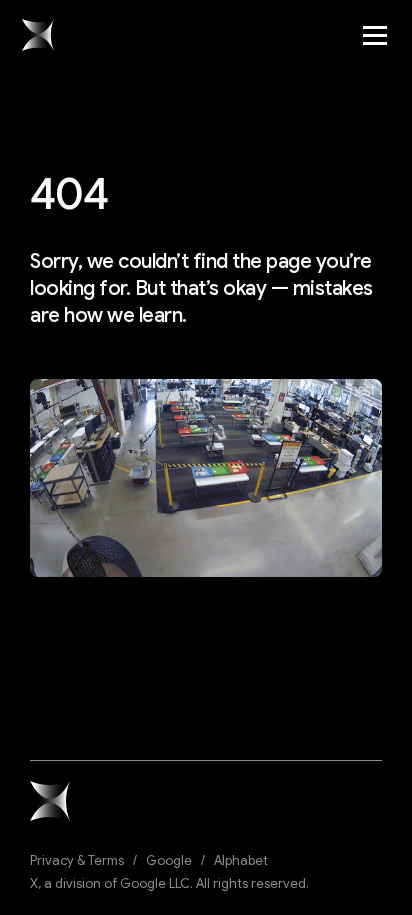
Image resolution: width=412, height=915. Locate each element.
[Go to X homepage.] (38, 35)
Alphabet (241, 860)
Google (169, 860)
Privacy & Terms (77, 860)
